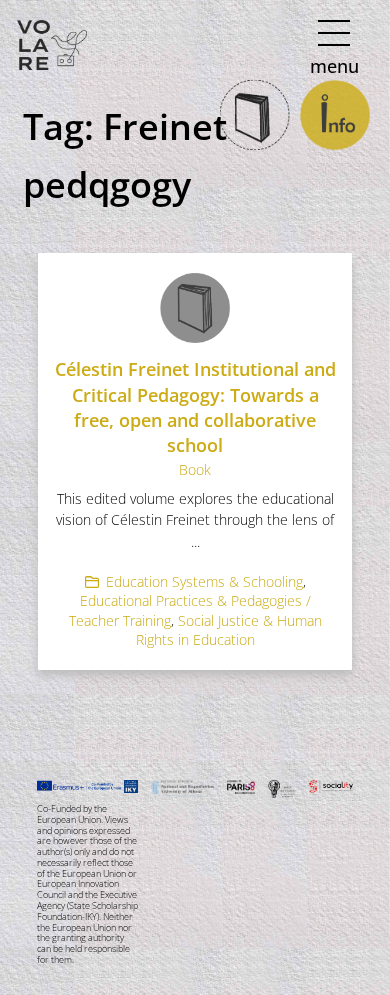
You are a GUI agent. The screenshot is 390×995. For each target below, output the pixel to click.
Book (195, 469)
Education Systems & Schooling (204, 581)
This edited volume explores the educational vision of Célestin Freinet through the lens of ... (195, 520)
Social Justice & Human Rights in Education (229, 630)
